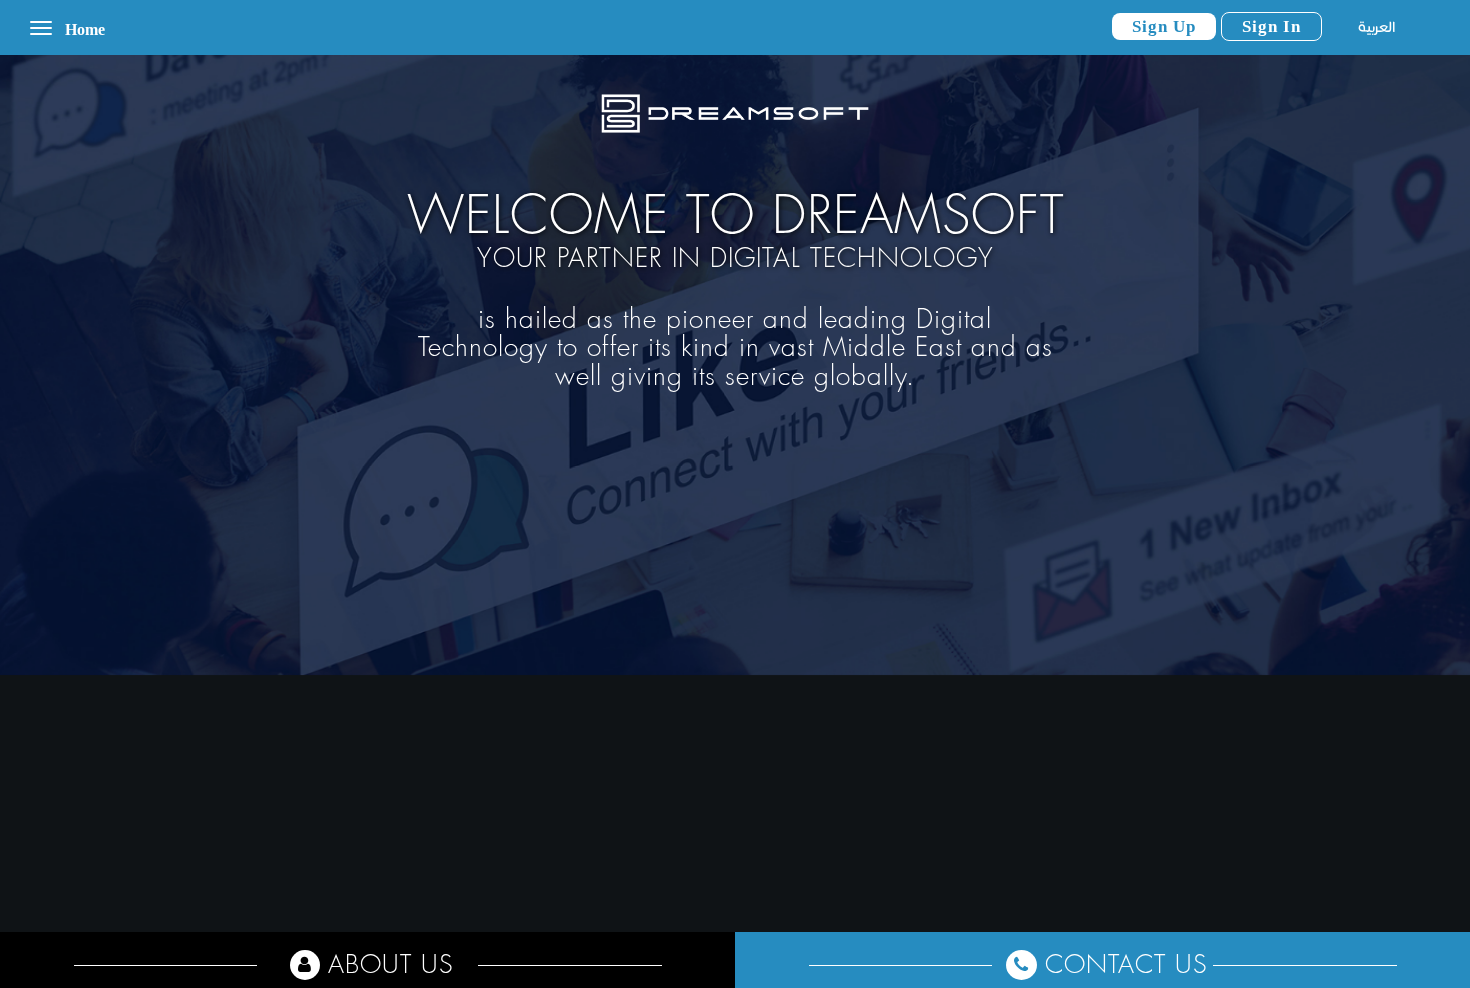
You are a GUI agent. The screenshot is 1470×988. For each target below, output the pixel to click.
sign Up (1164, 26)
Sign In (1271, 26)
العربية (1376, 27)
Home (85, 29)
